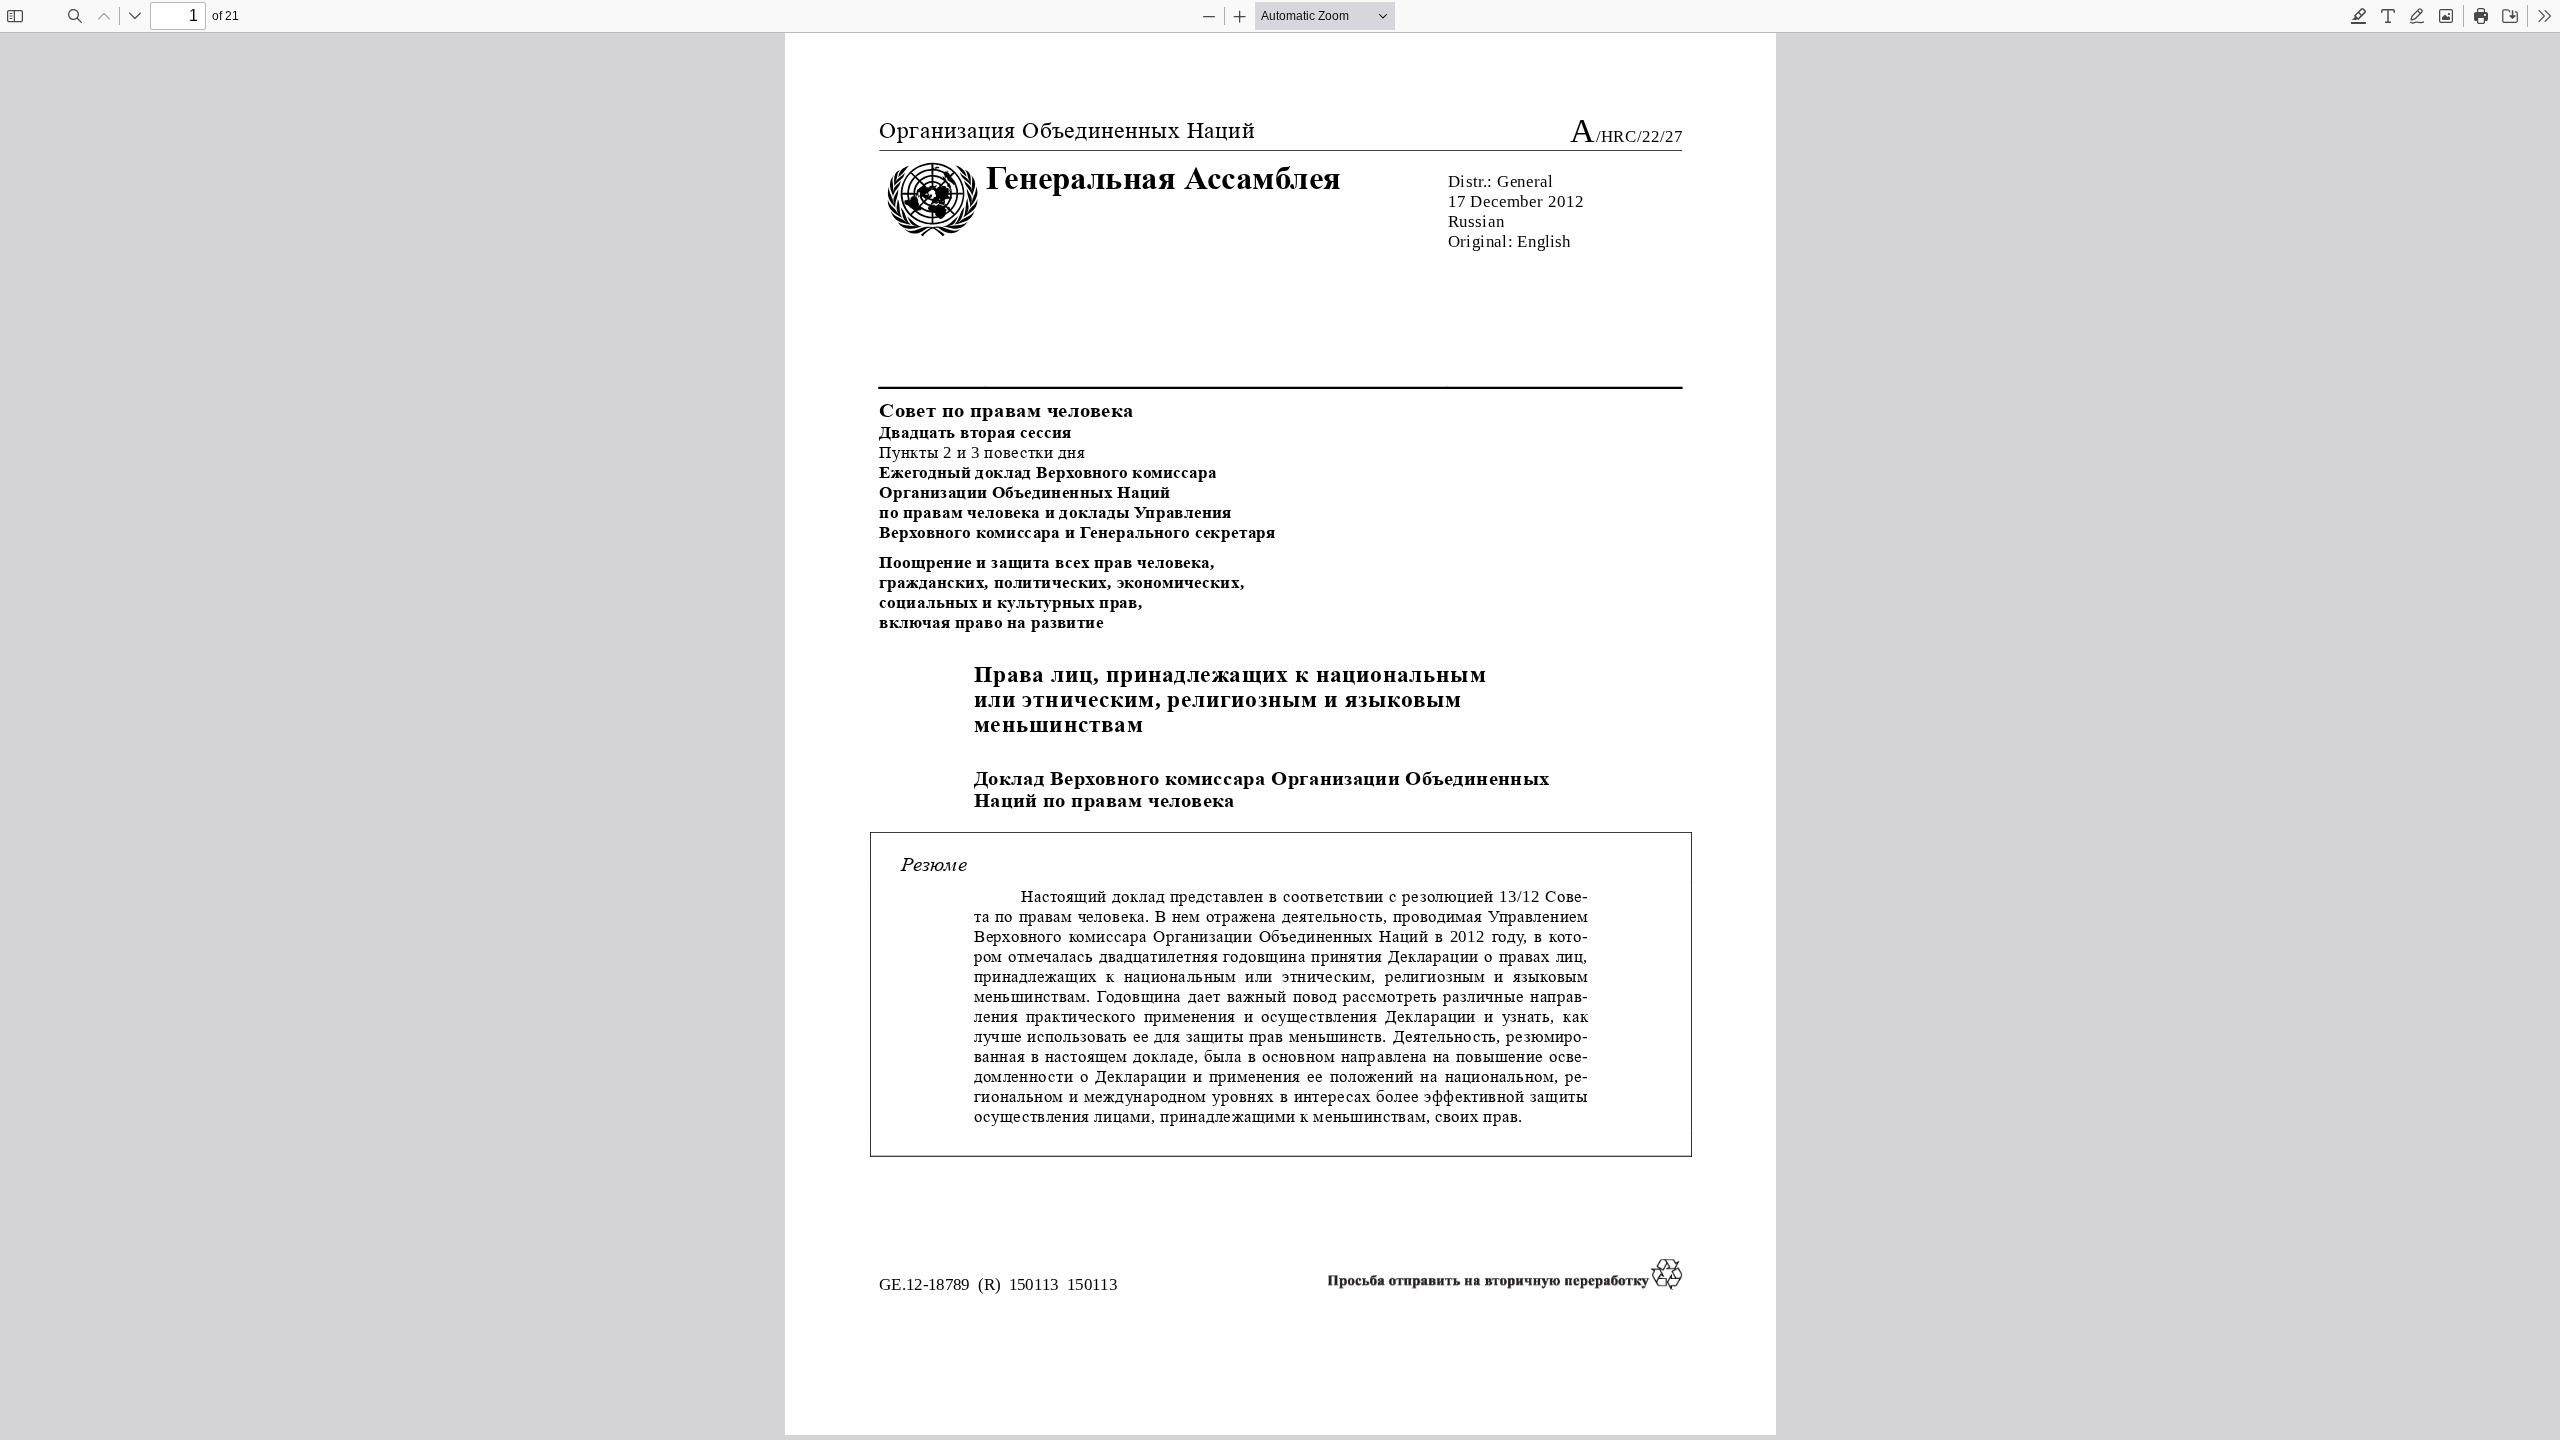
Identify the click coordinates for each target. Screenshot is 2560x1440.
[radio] (2359, 16)
